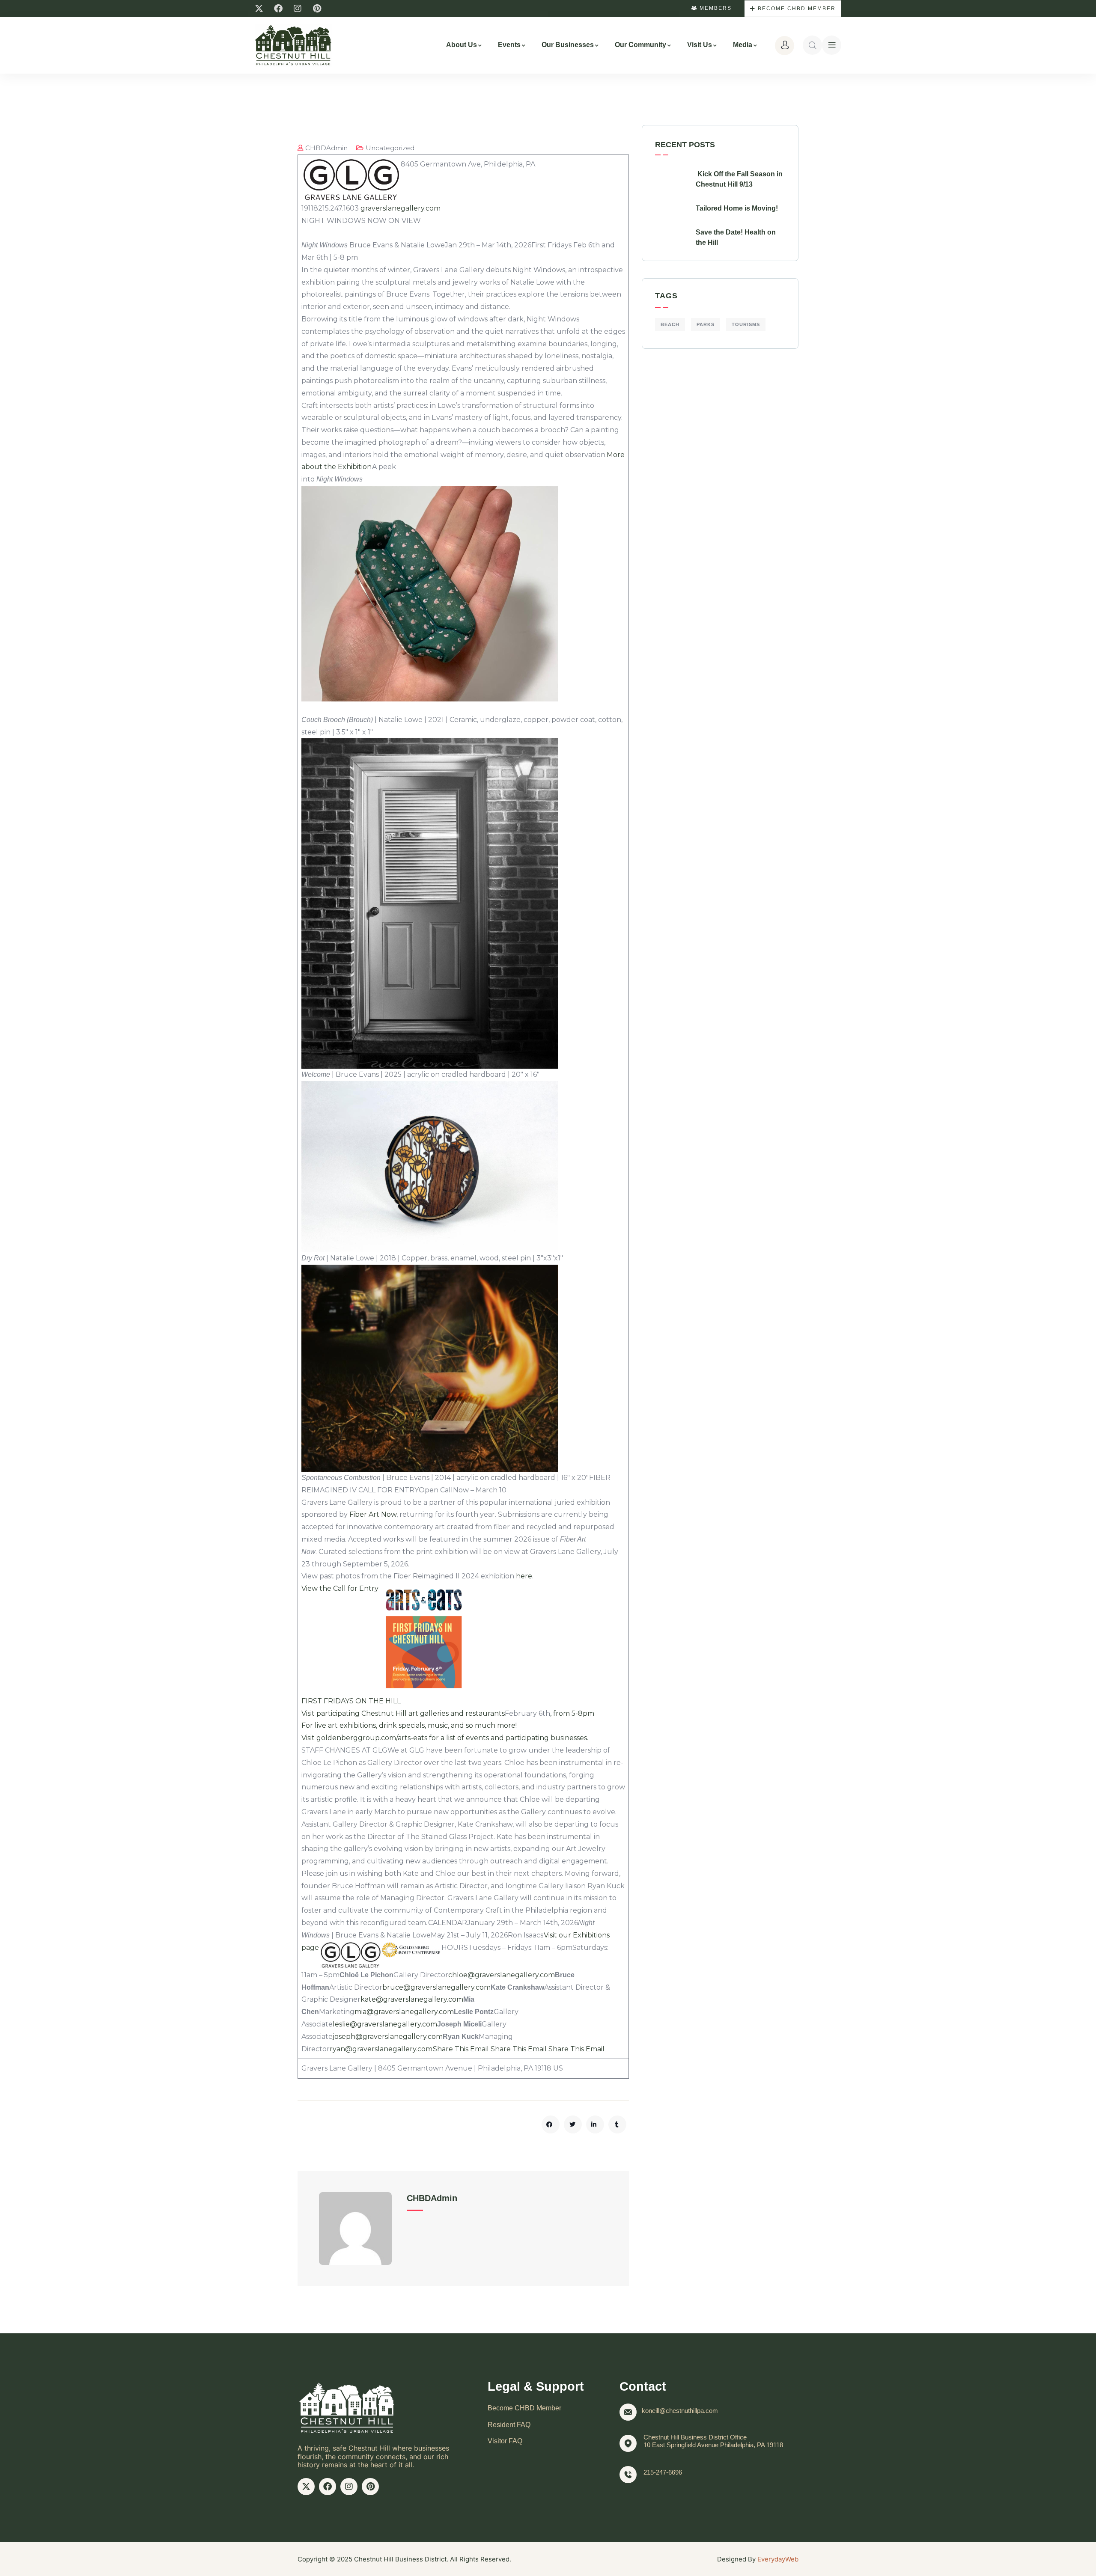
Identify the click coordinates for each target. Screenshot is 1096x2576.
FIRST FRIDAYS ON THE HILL (351, 1701)
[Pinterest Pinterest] (317, 9)
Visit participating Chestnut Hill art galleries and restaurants (403, 1713)
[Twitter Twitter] (259, 9)
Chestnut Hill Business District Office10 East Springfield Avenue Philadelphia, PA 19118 (713, 2441)
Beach (670, 324)
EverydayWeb (778, 2559)
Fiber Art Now (373, 1514)
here (523, 1576)
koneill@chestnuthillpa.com (680, 2411)
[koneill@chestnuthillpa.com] (628, 2412)
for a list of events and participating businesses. (508, 1738)
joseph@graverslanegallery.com (388, 2037)
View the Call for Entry (340, 1588)
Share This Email (461, 2049)
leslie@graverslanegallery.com (385, 2024)
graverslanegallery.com (401, 208)
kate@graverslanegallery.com (412, 1999)
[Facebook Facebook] (278, 9)
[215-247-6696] (628, 2475)
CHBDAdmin (326, 148)
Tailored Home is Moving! (737, 208)
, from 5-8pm (572, 1713)
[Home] (293, 45)
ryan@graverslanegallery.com (381, 2049)
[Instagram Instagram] (298, 9)
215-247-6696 (663, 2472)
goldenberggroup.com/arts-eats (372, 1738)
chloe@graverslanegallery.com (502, 1975)
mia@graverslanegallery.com (404, 2012)
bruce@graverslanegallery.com (436, 1987)
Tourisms (746, 324)
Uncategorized (390, 148)
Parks (706, 324)
